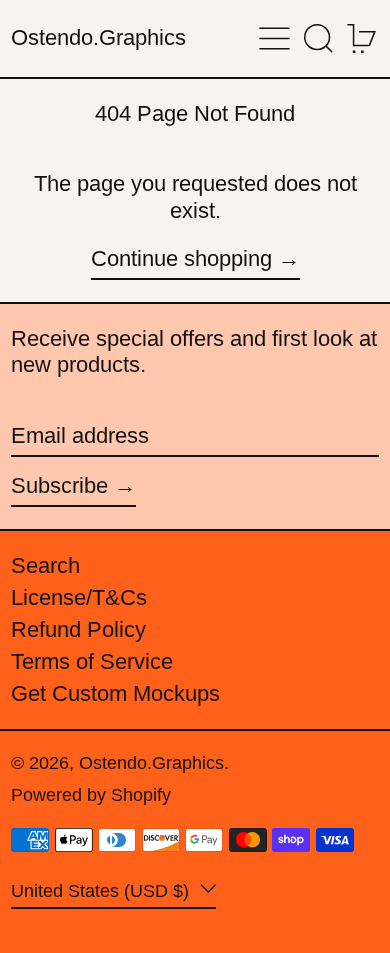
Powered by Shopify (91, 795)
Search (45, 565)
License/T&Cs (79, 597)
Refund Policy (78, 629)
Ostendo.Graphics (98, 37)
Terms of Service (92, 661)
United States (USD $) (102, 890)
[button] (318, 38)
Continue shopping (181, 258)
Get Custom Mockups (115, 693)
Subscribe (59, 485)
